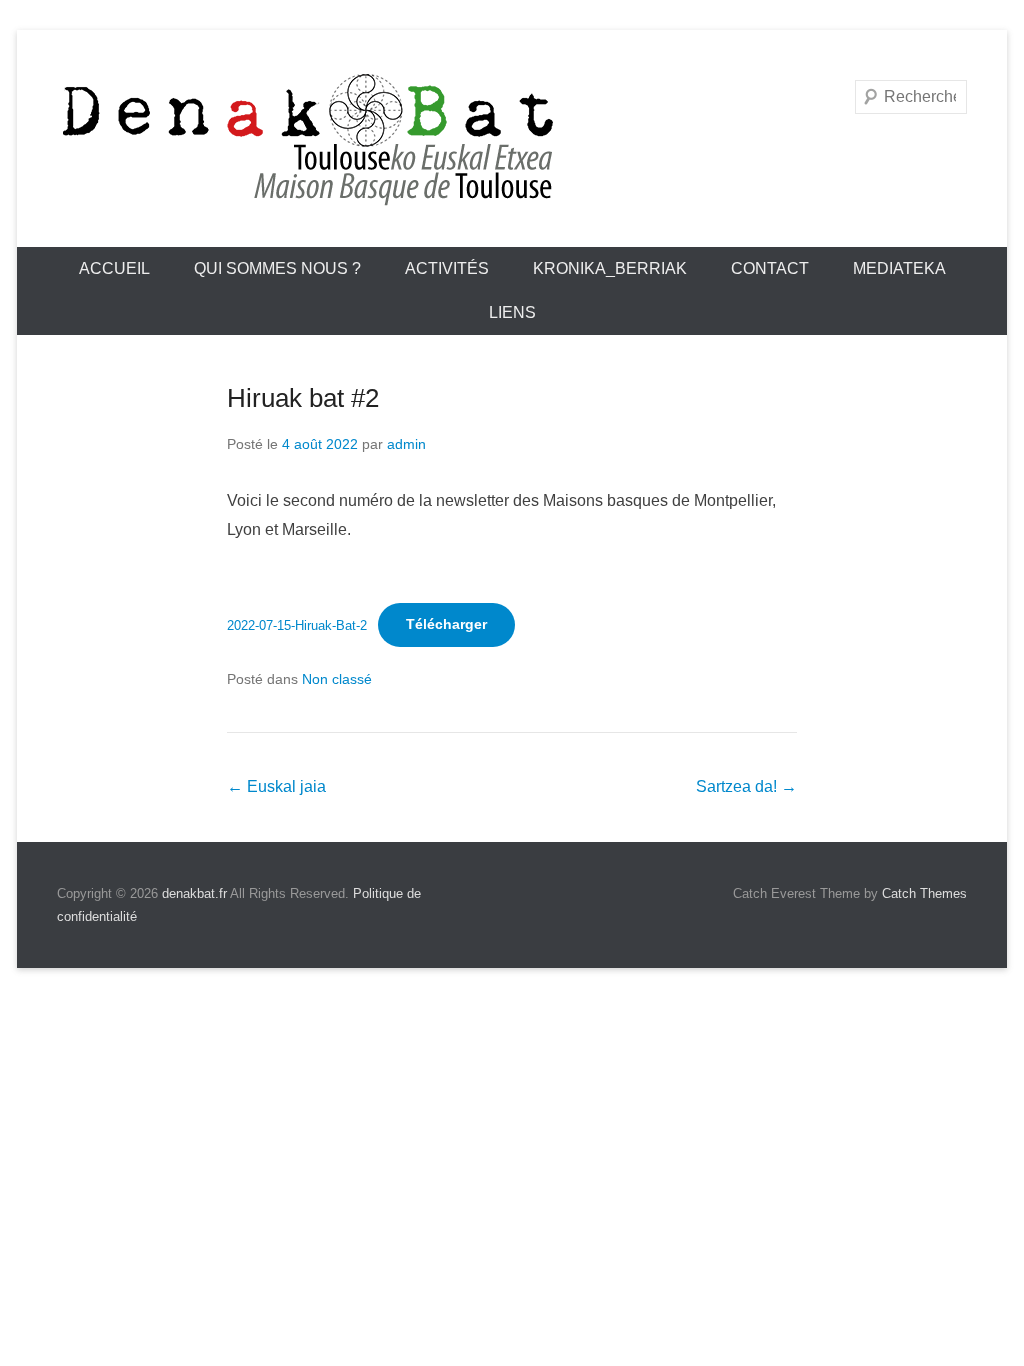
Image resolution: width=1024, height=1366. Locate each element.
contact (770, 268)
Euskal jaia (276, 786)
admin (406, 444)
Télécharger (446, 624)
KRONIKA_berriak (610, 268)
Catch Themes (924, 893)
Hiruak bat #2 (303, 398)
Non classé (337, 679)
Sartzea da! (746, 786)
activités (447, 268)
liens (512, 312)
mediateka (899, 268)
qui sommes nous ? (277, 268)
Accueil (114, 268)
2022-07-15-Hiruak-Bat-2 (297, 624)
